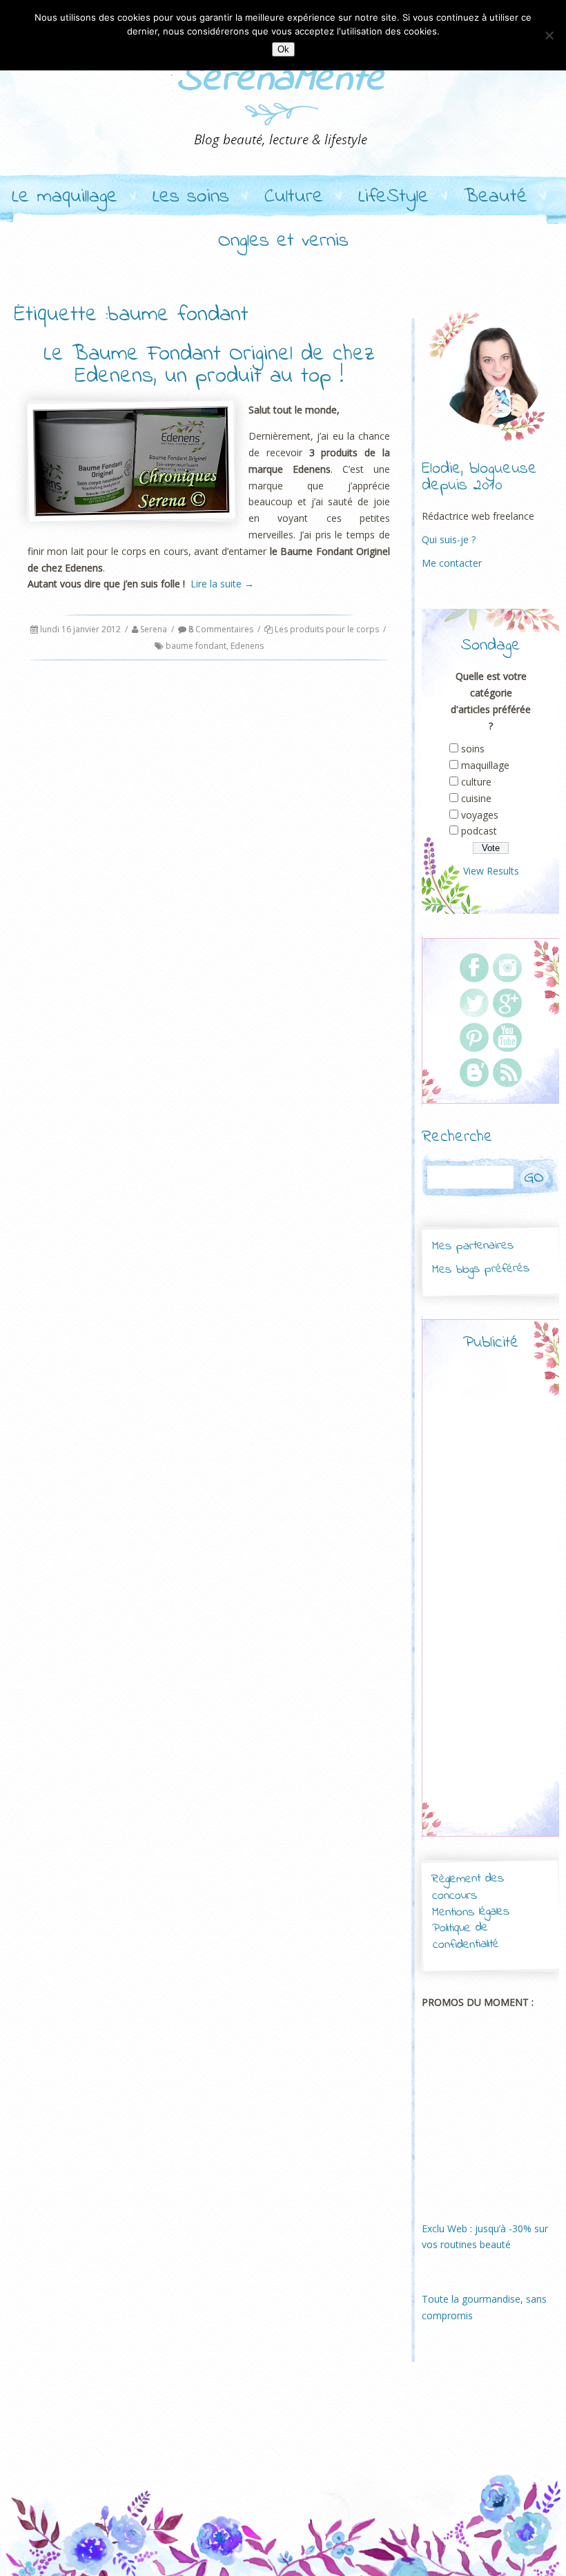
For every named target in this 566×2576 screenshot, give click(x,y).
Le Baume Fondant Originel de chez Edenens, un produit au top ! (209, 365)
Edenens (247, 646)
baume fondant (196, 646)
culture (476, 782)
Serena (154, 629)
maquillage (485, 765)
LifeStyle (393, 197)
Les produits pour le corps (327, 629)
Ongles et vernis (283, 242)
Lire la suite (222, 584)
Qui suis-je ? (449, 539)
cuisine (476, 798)
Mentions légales (471, 1912)
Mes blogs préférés (481, 1269)
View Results (491, 871)
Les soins (191, 197)
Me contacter (452, 563)
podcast (479, 831)
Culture (294, 197)
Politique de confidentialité (466, 1936)
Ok (283, 49)
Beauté (496, 197)
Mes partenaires (472, 1246)
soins (473, 749)
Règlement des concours (468, 1887)
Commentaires (221, 629)
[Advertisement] (509, 1606)
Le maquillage (65, 197)
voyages (480, 815)
